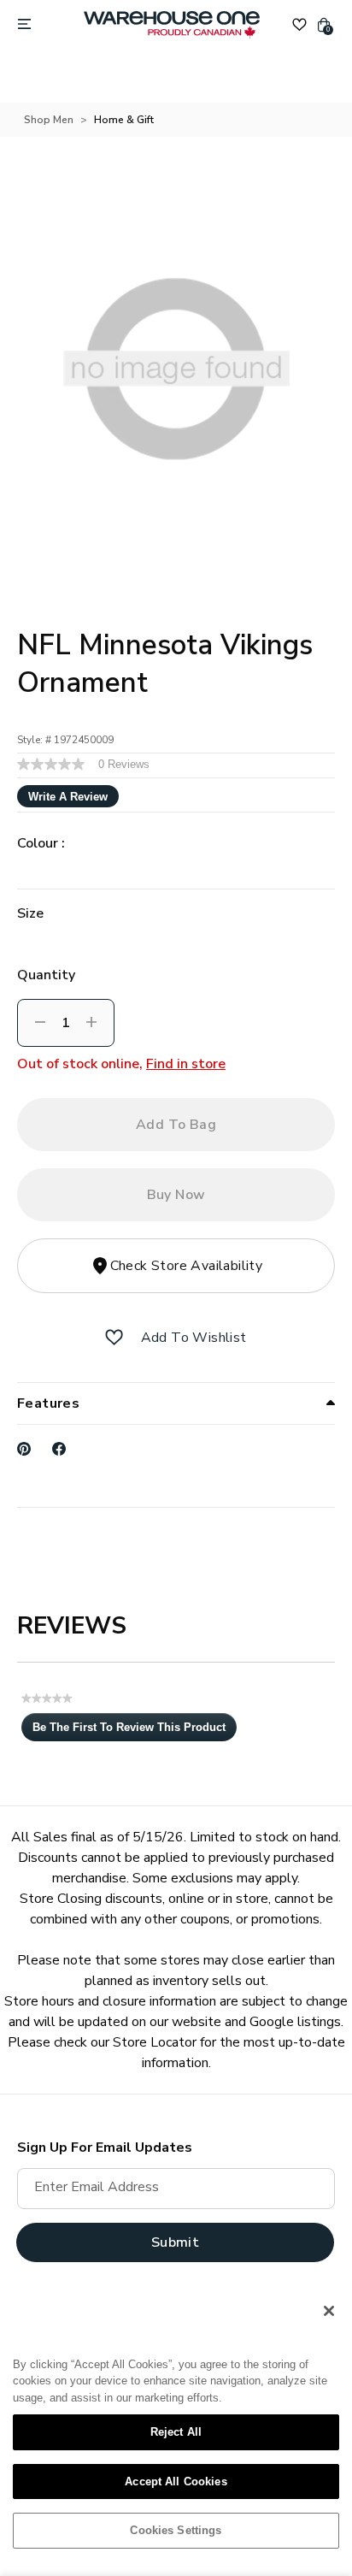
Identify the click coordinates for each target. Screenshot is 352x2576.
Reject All (176, 2432)
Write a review (68, 797)
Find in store (186, 1064)
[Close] (329, 2311)
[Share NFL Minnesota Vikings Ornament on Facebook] (59, 1449)
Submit (175, 2242)
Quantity (46, 975)
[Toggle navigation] (24, 25)
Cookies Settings (176, 2530)
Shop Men (49, 120)
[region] (176, 2427)
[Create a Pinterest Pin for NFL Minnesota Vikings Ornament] (24, 1449)
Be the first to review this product (135, 1731)
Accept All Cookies (176, 2481)
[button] (114, 1338)
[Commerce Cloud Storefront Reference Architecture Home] (172, 25)
